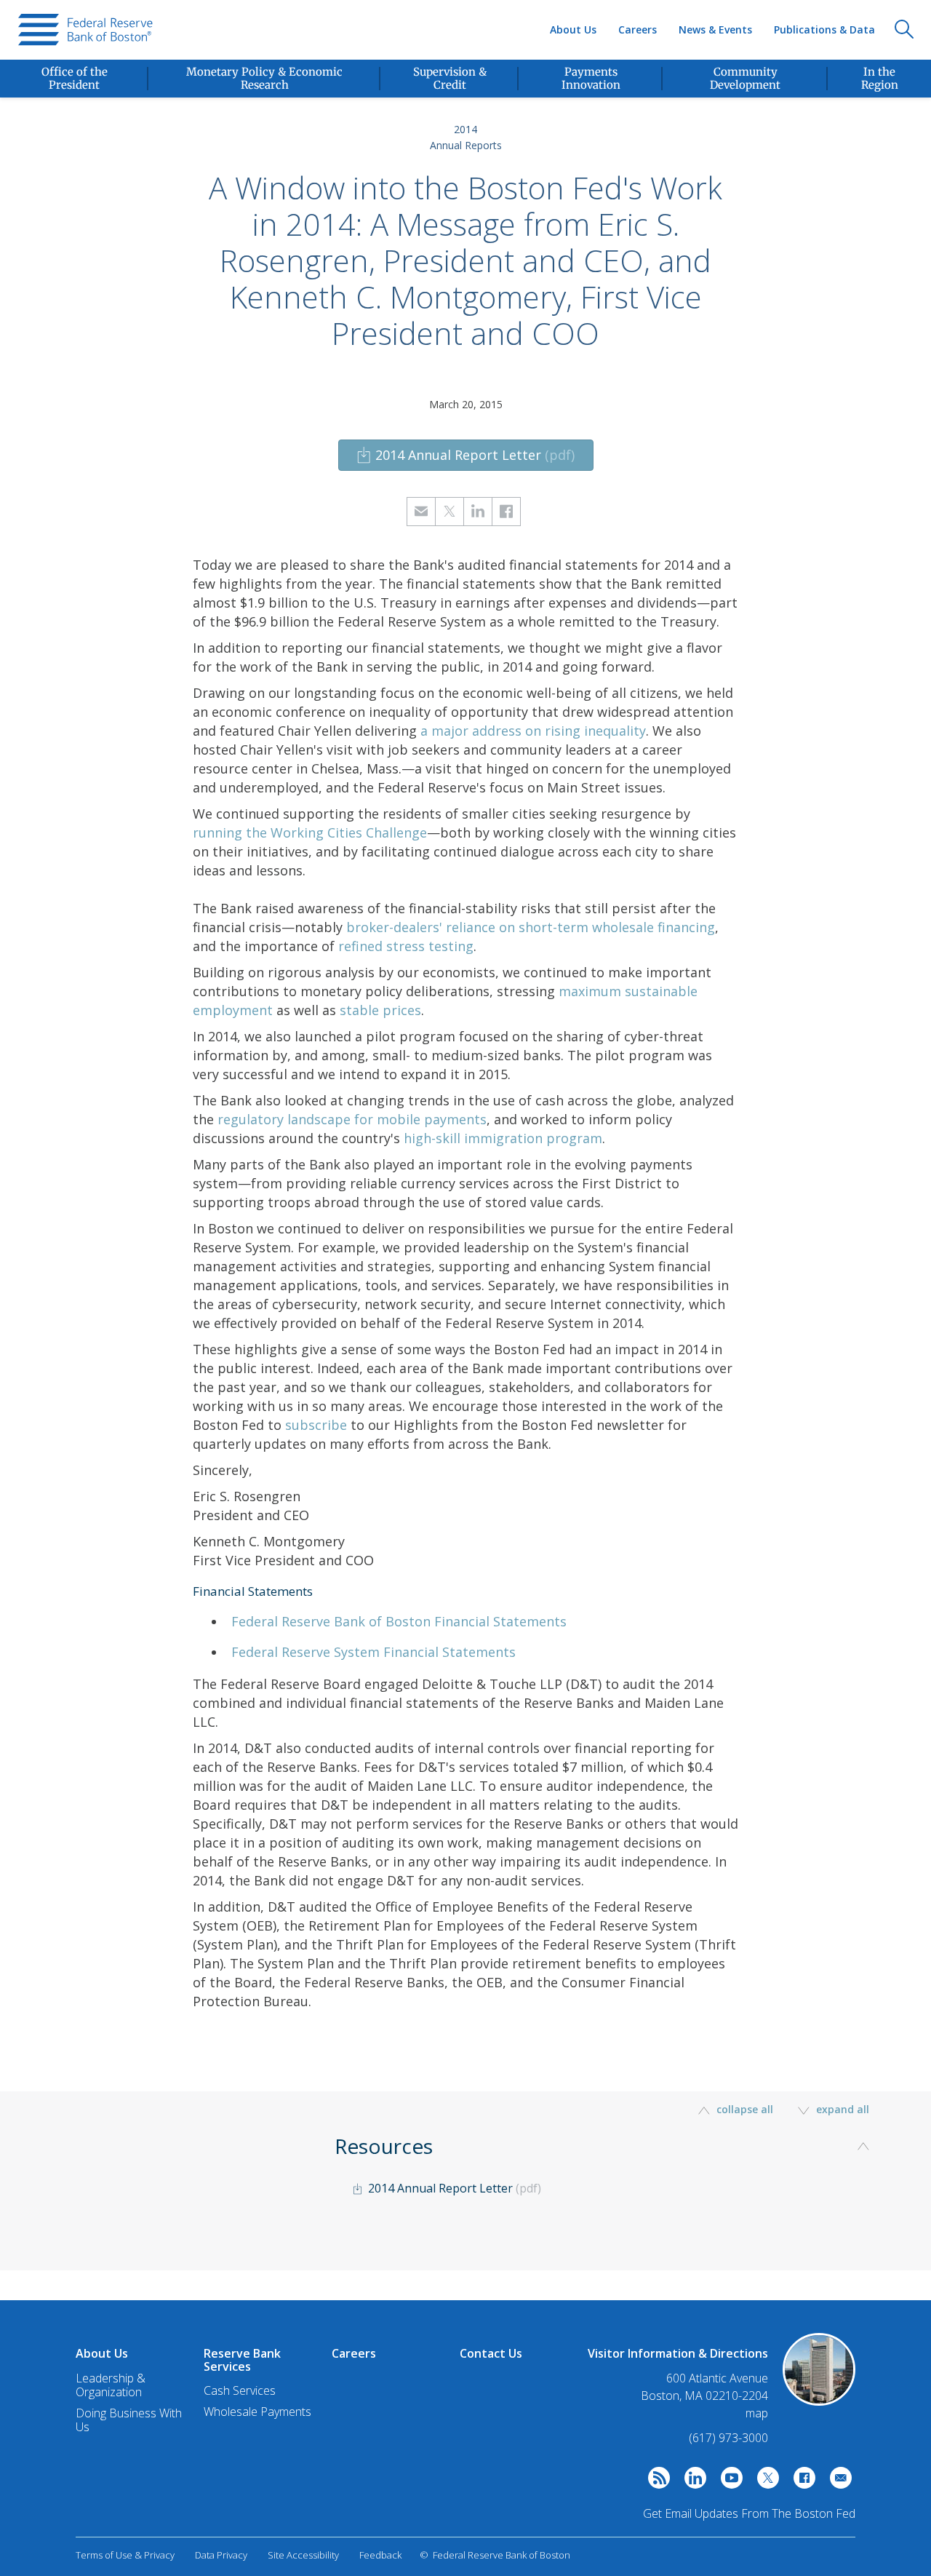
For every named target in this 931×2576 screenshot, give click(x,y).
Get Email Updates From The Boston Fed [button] (749, 2513)
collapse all (745, 2109)
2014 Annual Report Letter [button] (475, 455)
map (757, 2413)
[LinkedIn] (692, 2481)
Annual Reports (466, 145)
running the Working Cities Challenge (310, 832)
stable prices (380, 1010)
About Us (573, 29)
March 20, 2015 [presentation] (466, 404)
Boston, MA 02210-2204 (704, 2396)
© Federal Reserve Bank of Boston (495, 2555)
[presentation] (85, 30)
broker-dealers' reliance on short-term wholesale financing (531, 927)
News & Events (715, 29)
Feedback (380, 2555)
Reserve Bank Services (242, 2360)
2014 (465, 129)
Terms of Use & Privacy (125, 2555)
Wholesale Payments (257, 2412)
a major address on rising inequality (533, 731)
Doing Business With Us (129, 2420)
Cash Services (240, 2390)
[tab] (607, 2192)
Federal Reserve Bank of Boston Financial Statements (399, 1621)
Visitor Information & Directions (678, 2353)
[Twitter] (764, 2481)
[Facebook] (801, 2481)
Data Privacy (221, 2555)
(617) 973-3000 (728, 2438)
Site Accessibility (303, 2555)
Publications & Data (824, 29)
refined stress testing (406, 946)
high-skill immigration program (503, 1138)
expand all (841, 2109)
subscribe (316, 1425)
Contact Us (491, 2353)
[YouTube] (728, 2481)
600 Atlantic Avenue (717, 2378)
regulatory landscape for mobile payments (352, 1119)
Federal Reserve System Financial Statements (373, 1652)
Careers (638, 29)
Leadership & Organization (111, 2385)
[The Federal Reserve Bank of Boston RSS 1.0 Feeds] (655, 2481)
